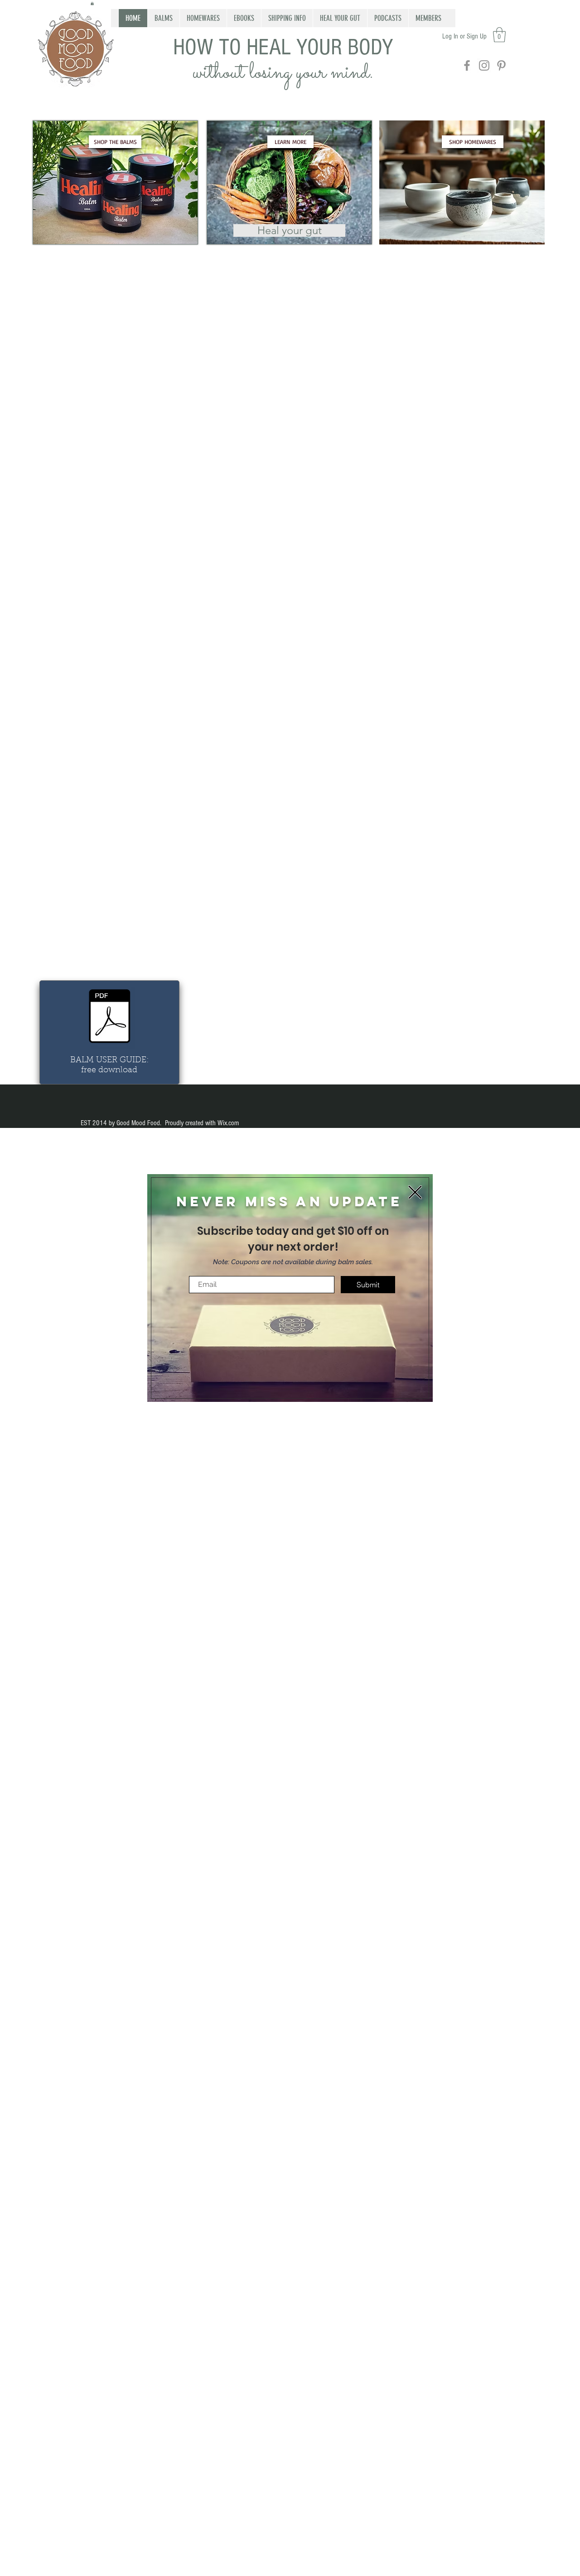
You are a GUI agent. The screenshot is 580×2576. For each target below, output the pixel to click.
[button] (415, 1192)
